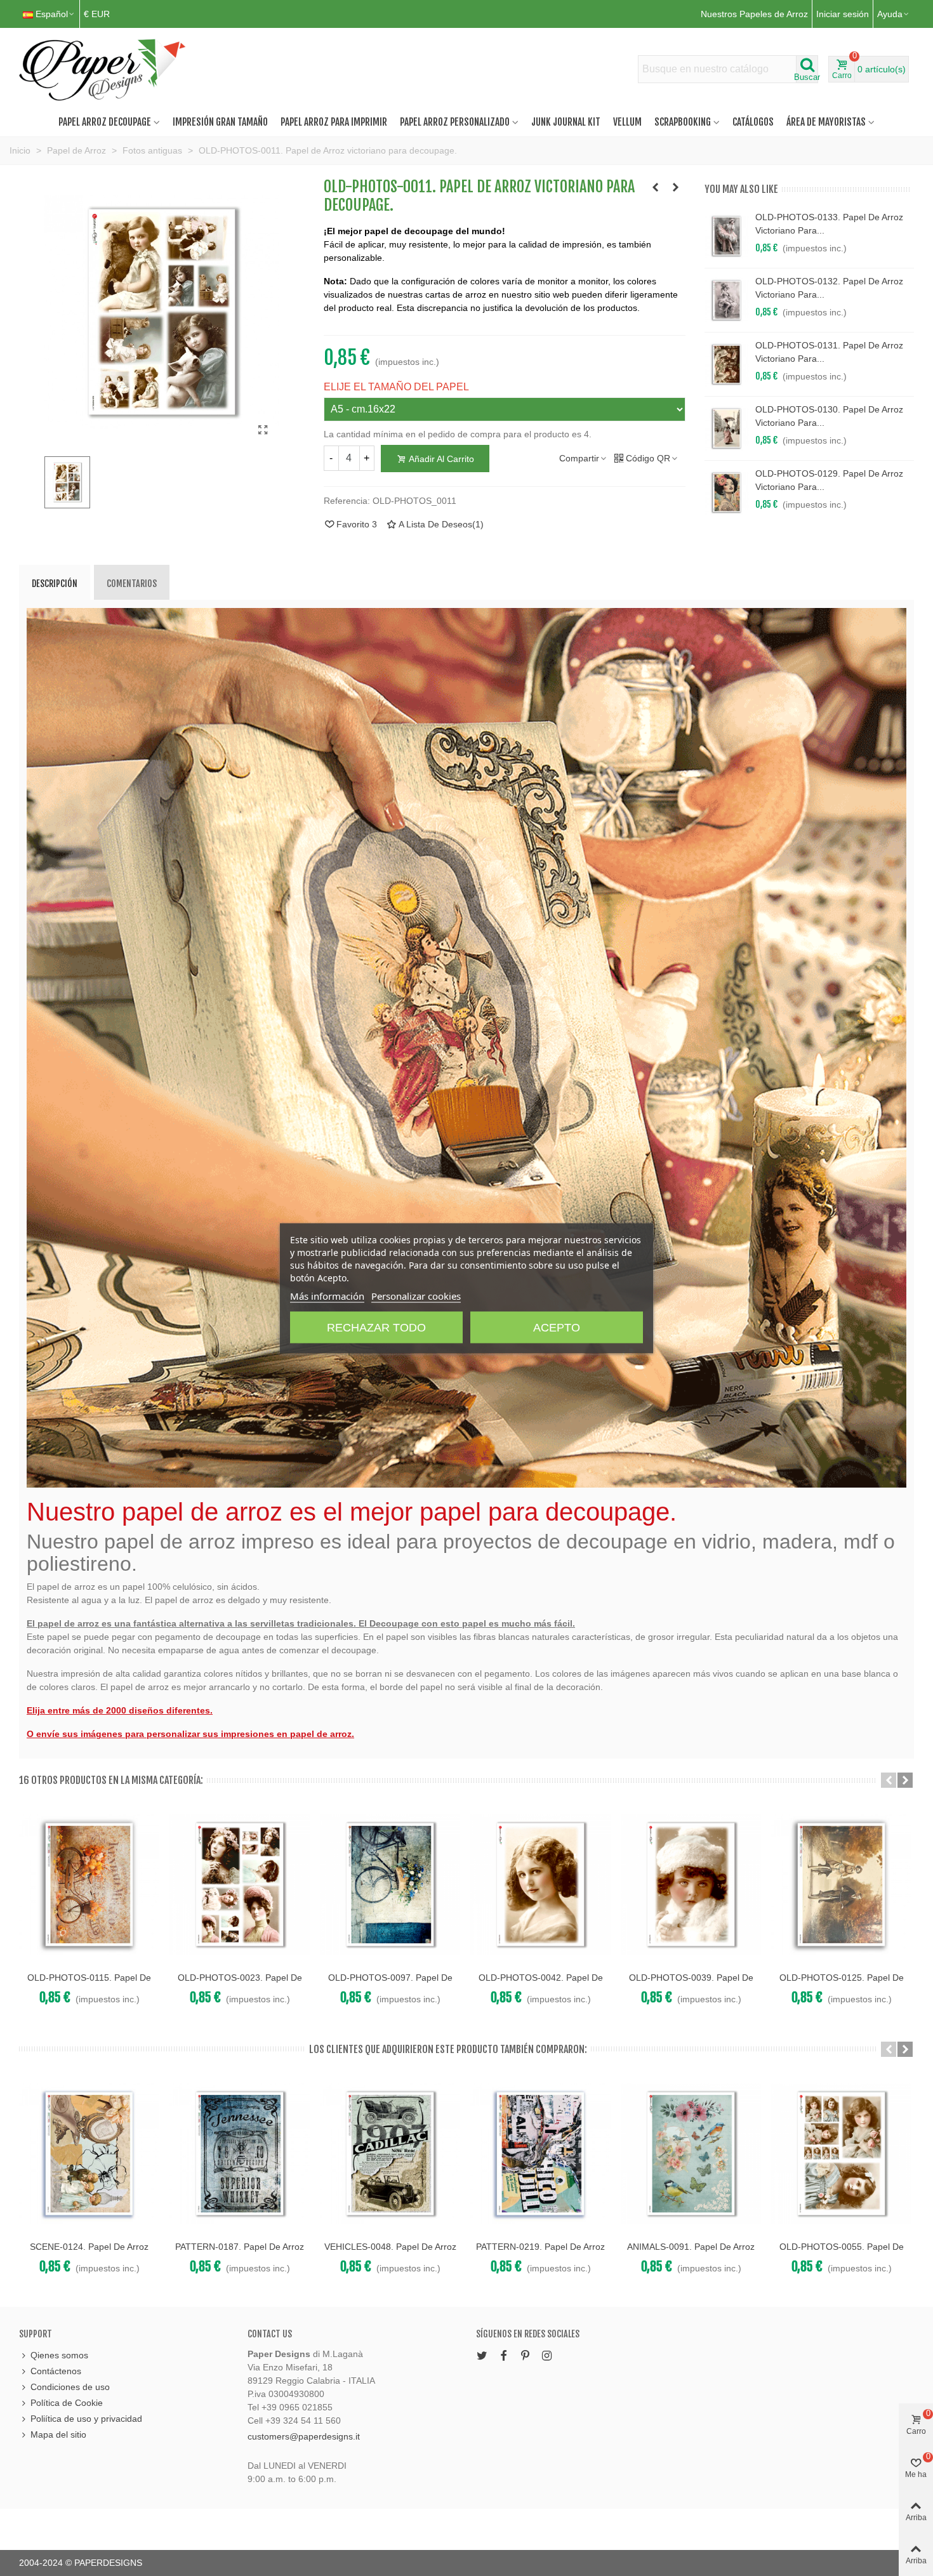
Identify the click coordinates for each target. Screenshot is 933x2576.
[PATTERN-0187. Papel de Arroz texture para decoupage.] (240, 2154)
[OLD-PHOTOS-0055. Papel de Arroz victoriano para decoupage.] (841, 2154)
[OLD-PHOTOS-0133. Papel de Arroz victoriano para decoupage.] (727, 236)
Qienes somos (59, 2355)
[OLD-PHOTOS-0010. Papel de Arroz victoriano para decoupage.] (656, 187)
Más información (327, 1295)
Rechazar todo (376, 1327)
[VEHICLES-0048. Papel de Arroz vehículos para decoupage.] (390, 2154)
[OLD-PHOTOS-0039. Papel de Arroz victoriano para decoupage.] (691, 1885)
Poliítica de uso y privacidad (86, 2419)
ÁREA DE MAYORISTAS (826, 122)
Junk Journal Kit (566, 122)
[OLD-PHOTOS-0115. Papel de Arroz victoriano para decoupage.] (89, 1885)
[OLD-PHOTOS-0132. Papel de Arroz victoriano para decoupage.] (727, 300)
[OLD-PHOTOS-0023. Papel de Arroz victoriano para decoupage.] (240, 1885)
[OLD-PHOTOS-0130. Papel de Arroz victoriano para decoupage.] (727, 428)
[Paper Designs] (103, 69)
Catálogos (753, 122)
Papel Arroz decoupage (105, 122)
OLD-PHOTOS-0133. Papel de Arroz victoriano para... (829, 224)
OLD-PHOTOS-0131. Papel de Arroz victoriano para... (829, 352)
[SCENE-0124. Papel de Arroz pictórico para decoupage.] (89, 2154)
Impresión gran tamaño (220, 122)
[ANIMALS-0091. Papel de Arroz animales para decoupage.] (691, 2154)
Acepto (557, 1327)
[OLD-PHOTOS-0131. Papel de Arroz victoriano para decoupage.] (727, 364)
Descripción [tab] (55, 584)
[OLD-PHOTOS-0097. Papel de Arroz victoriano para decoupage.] (390, 1885)
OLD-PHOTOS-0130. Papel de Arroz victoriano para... (829, 416)
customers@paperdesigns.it (304, 2436)
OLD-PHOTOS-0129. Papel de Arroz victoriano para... (829, 480)
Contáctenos (56, 2371)
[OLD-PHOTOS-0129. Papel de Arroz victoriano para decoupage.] (727, 492)
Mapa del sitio (58, 2434)
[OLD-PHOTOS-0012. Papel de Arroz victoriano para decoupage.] (676, 187)
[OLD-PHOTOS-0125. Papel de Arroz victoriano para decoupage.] (841, 1885)
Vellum (627, 122)
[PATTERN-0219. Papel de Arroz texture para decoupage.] (540, 2154)
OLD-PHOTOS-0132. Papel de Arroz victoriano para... (829, 288)
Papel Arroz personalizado (455, 122)
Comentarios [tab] (132, 584)
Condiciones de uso (70, 2387)
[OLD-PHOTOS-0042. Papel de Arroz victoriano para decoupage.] (540, 1885)
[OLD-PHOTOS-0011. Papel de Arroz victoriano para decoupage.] (263, 430)
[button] (889, 1780)
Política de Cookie (67, 2403)
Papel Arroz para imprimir (334, 122)
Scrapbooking (683, 122)
